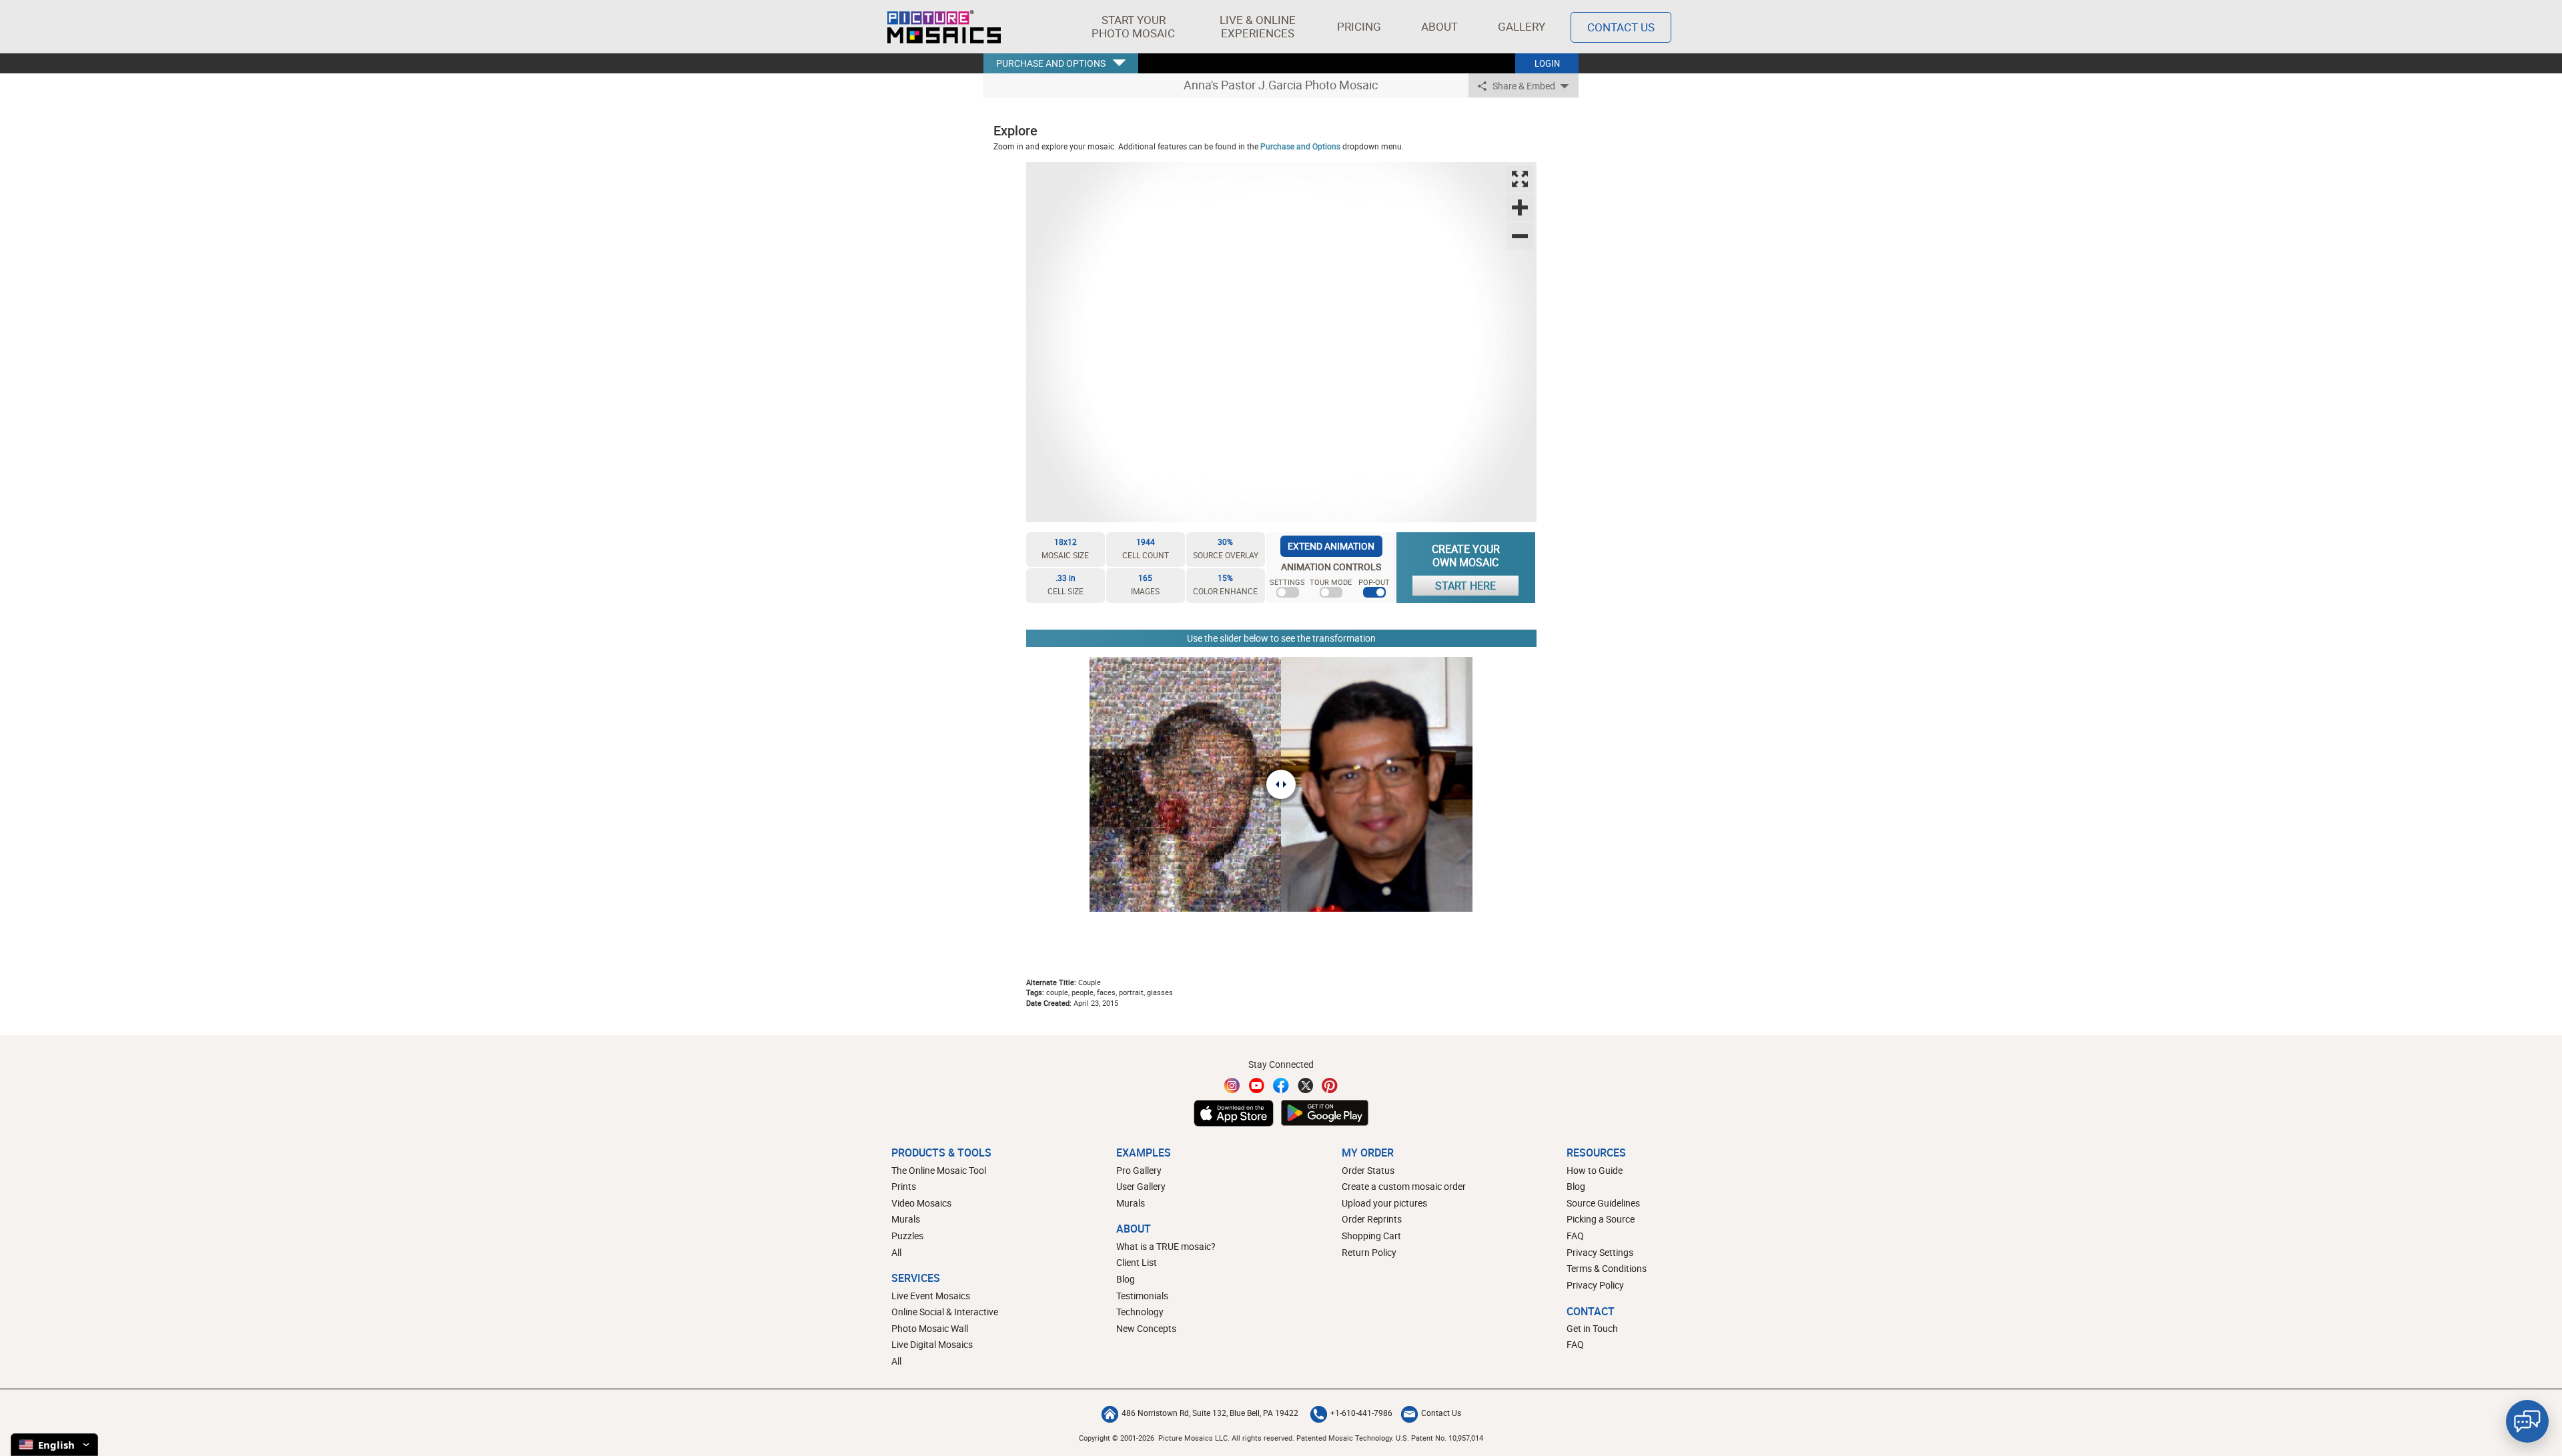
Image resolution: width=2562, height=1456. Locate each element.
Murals (906, 1219)
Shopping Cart (1371, 1236)
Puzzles (907, 1236)
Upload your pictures (1384, 1203)
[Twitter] (1306, 1085)
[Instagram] (1232, 1085)
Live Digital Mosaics (932, 1344)
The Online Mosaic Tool (939, 1170)
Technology (1140, 1312)
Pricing (1359, 26)
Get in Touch (1592, 1328)
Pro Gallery (1139, 1170)
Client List (1137, 1262)
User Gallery (1141, 1186)
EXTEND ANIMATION (1331, 546)
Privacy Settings (1600, 1252)
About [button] (1439, 26)
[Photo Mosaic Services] (944, 27)
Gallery (1522, 26)
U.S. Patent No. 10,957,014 (1439, 1438)
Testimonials (1142, 1296)
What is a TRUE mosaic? (1166, 1246)
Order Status (1368, 1170)
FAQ (1575, 1236)
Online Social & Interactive (945, 1312)
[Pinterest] (1330, 1085)
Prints (904, 1186)
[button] (1133, 27)
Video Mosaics (921, 1203)
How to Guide (1595, 1170)
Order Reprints (1372, 1219)
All (896, 1252)
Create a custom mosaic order (1404, 1186)
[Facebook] (1281, 1085)
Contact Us (1621, 27)
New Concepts (1146, 1328)
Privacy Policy (1595, 1285)
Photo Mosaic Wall (930, 1328)
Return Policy (1369, 1252)
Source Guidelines (1603, 1203)
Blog (1126, 1279)
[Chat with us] (2527, 1421)
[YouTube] (1257, 1085)
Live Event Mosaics (931, 1296)
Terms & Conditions (1607, 1268)
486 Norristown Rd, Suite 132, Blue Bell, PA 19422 (1210, 1413)
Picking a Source (1601, 1219)
